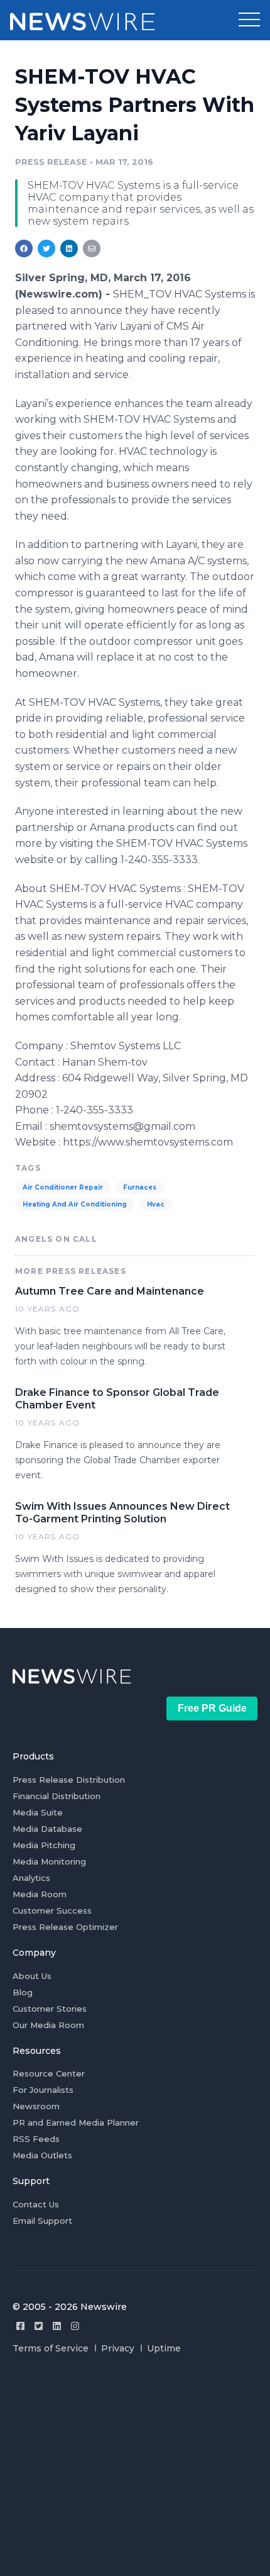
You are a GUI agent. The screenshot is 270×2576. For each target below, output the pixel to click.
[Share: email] (92, 248)
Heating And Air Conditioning (75, 1204)
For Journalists (43, 2090)
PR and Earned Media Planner (76, 2122)
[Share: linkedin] (69, 248)
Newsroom (36, 2106)
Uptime (164, 2348)
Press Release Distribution (69, 1780)
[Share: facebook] (24, 248)
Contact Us (36, 2204)
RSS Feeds (36, 2139)
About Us (32, 1976)
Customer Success (52, 1910)
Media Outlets (42, 2155)
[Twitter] (39, 2326)
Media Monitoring (49, 1861)
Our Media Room (48, 2025)
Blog (23, 1992)
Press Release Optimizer (65, 1927)
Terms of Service (51, 2348)
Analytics (31, 1878)
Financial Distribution (57, 1796)
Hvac (156, 1204)
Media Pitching (44, 1845)
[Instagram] (75, 2326)
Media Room (40, 1894)
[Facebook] (20, 2326)
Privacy (118, 2348)
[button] (249, 20)
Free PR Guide (212, 1708)
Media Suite (38, 1812)
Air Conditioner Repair (63, 1187)
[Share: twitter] (46, 248)
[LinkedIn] (57, 2326)
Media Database (47, 1829)
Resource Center (49, 2073)
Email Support (42, 2221)
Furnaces (140, 1187)
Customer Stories (50, 2009)
